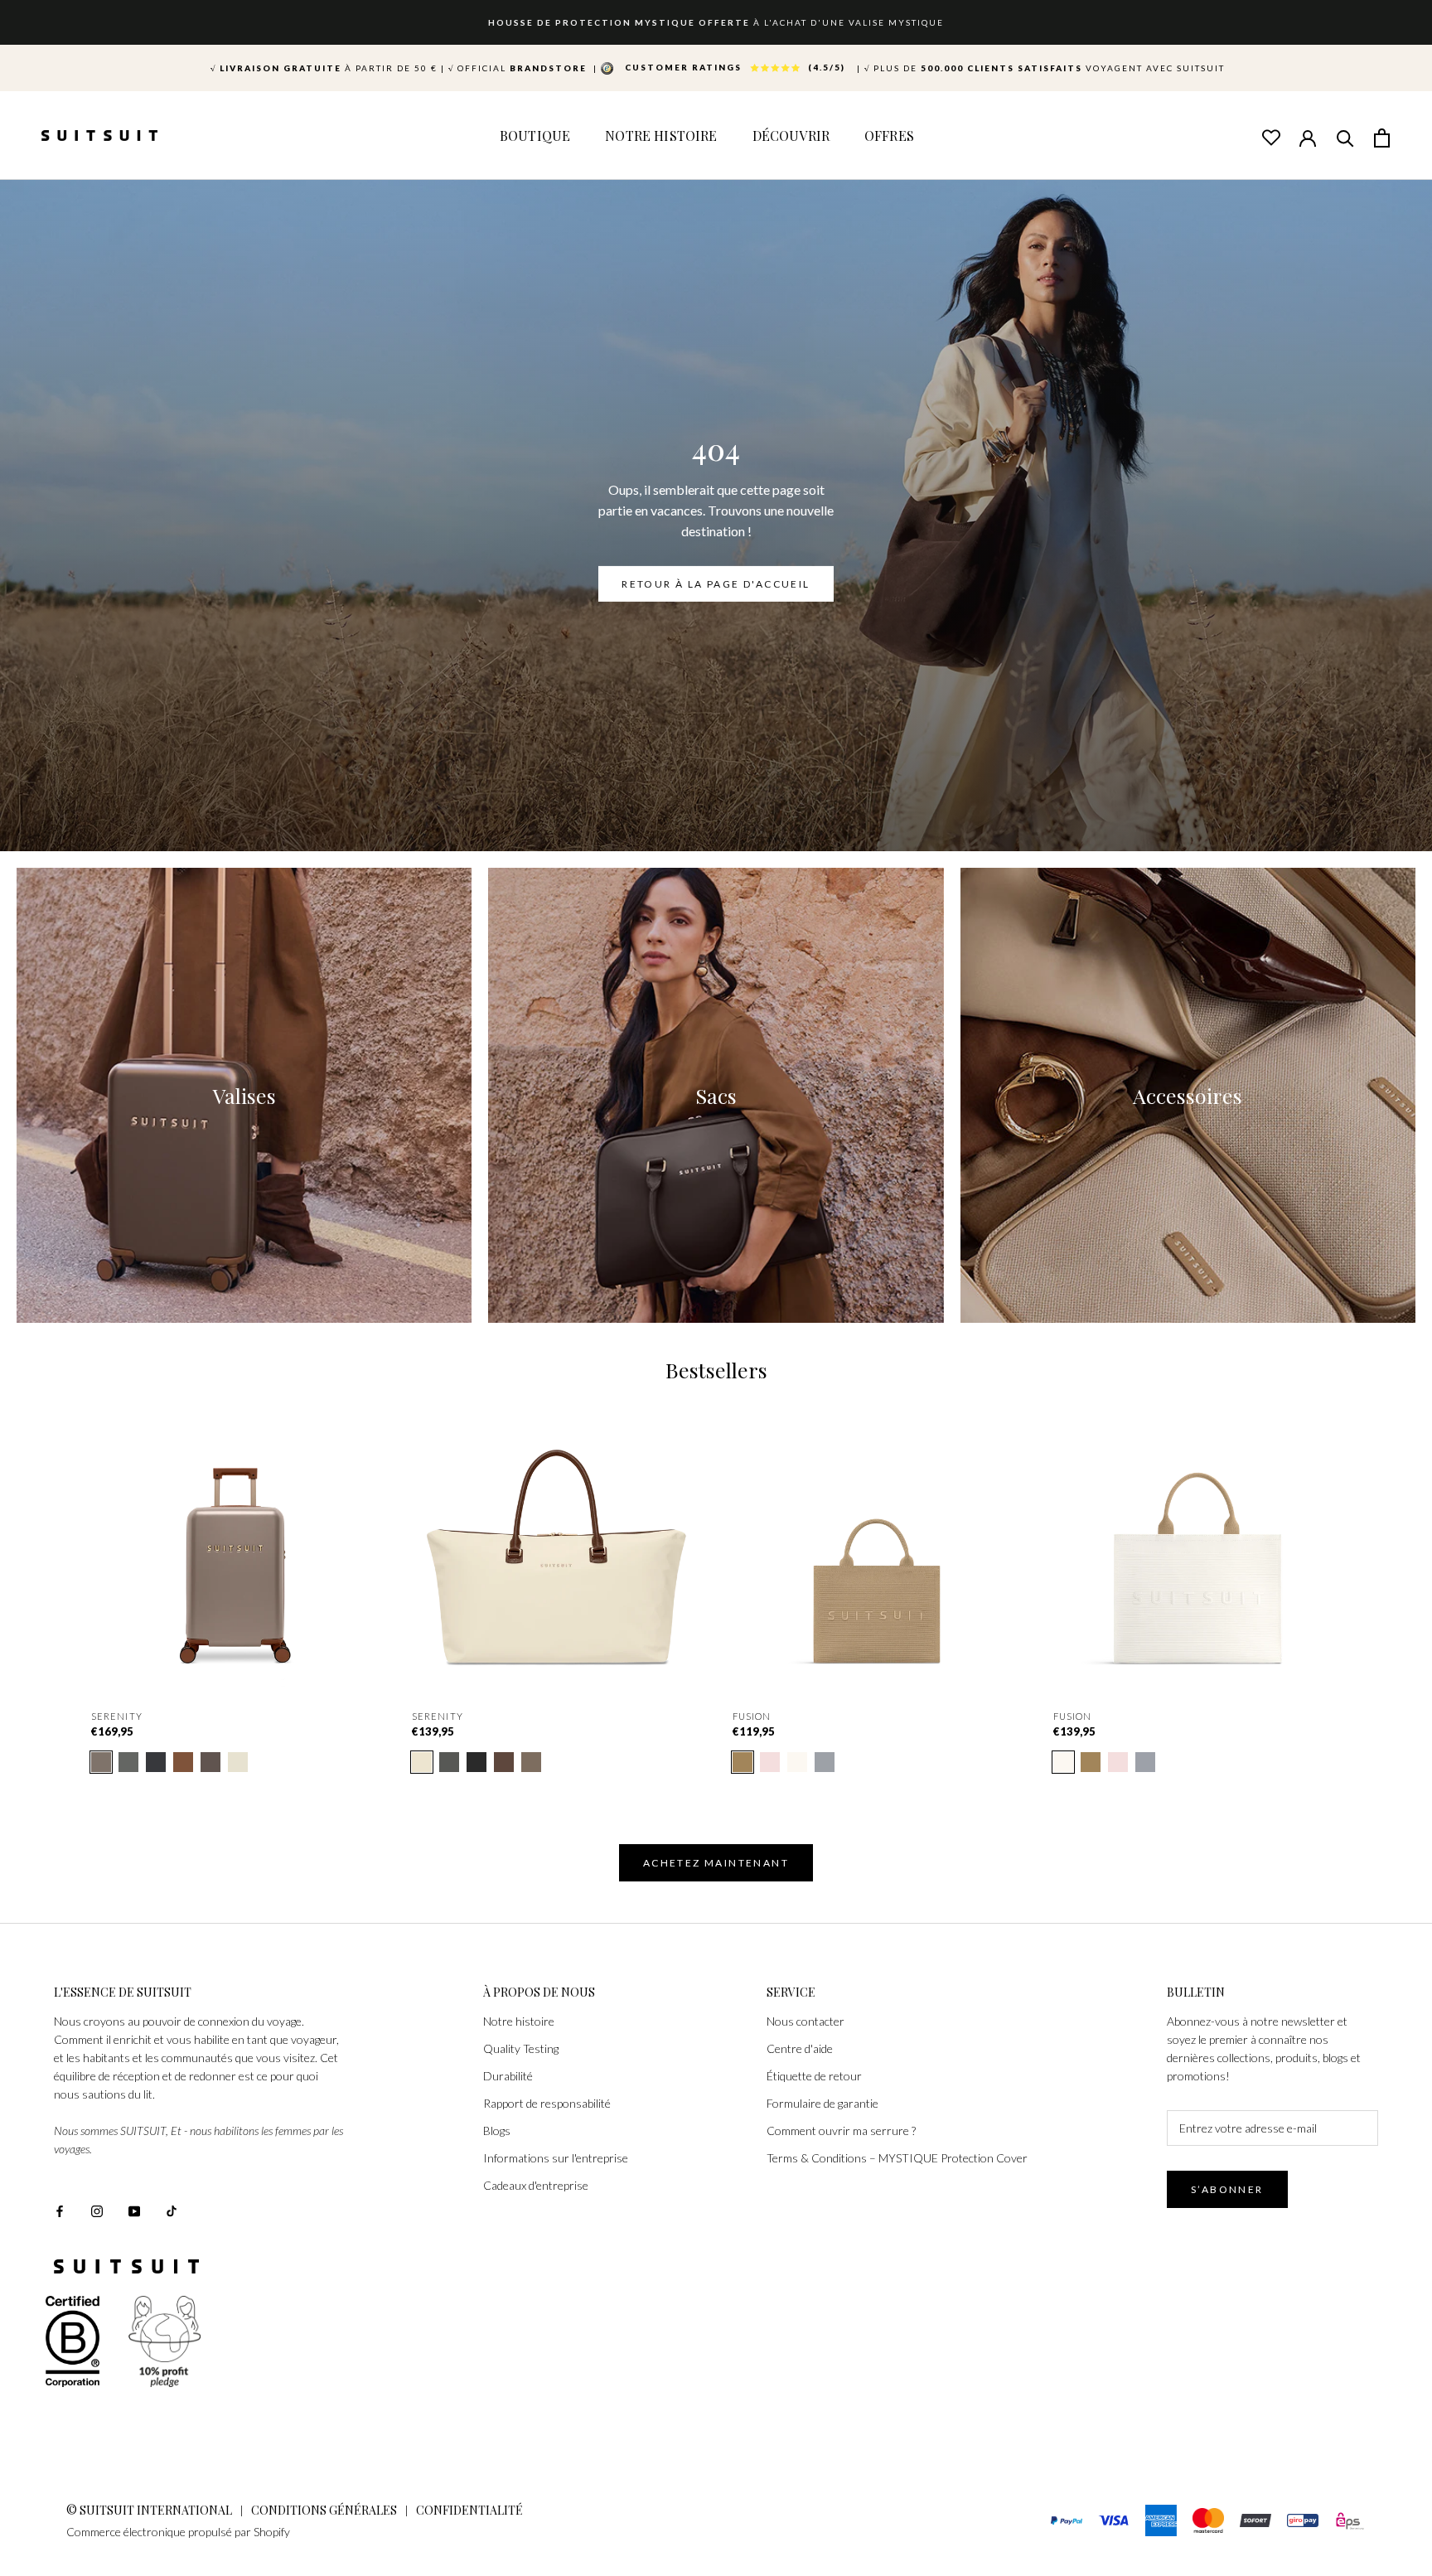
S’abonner (1227, 2189)
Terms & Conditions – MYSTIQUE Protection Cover (897, 2158)
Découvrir (791, 136)
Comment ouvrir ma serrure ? (841, 2131)
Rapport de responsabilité (547, 2103)
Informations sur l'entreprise (556, 2158)
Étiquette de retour (814, 2076)
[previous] (52, 1562)
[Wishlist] (1270, 137)
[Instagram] (97, 2209)
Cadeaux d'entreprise (536, 2185)
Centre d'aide (800, 2048)
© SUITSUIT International (150, 2510)
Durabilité (508, 2076)
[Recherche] (1345, 137)
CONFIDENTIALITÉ (469, 2510)
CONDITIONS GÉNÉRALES (324, 2510)
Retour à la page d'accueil (716, 584)
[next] (1380, 1562)
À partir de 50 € (324, 68)
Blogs (497, 2131)
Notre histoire (519, 2021)
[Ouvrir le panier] (1382, 137)
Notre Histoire (661, 136)
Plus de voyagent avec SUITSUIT (1045, 68)
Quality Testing (521, 2048)
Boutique (535, 136)
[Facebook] (60, 2209)
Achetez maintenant (716, 1863)
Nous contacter (805, 2021)
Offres (889, 136)
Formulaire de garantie (822, 2103)
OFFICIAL (519, 68)
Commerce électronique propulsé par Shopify (178, 2532)
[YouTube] (134, 2209)
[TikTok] (172, 2209)
